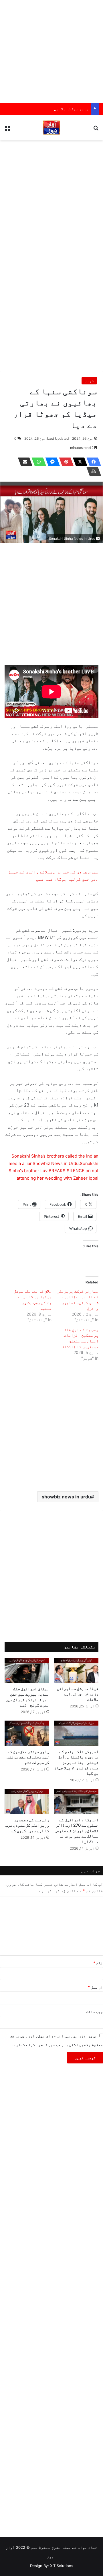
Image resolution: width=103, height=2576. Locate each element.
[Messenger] (51, 462)
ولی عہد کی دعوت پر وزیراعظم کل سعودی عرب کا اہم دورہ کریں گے (27, 1825)
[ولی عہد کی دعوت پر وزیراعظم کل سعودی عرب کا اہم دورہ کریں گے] (27, 1801)
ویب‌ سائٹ (95, 2012)
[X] (78, 462)
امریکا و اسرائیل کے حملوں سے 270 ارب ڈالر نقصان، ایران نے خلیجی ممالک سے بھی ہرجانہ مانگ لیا (77, 1831)
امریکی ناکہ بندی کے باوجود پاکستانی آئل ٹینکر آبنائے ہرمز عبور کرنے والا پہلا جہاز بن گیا (76, 1762)
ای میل (95, 1987)
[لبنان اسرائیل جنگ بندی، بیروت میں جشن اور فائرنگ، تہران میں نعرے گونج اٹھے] (27, 1670)
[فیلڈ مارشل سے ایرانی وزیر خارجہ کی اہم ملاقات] (76, 1670)
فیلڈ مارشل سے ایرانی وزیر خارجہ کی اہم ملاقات (78, 1694)
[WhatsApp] (37, 462)
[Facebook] (92, 462)
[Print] (92, 472)
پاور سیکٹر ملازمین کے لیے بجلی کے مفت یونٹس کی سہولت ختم (28, 1757)
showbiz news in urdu (66, 1497)
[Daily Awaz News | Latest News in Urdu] (51, 128)
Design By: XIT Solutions (52, 2566)
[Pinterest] (65, 462)
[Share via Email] (23, 462)
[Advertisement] (51, 52)
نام (98, 1963)
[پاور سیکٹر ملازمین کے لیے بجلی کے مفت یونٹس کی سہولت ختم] (27, 1733)
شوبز (89, 381)
